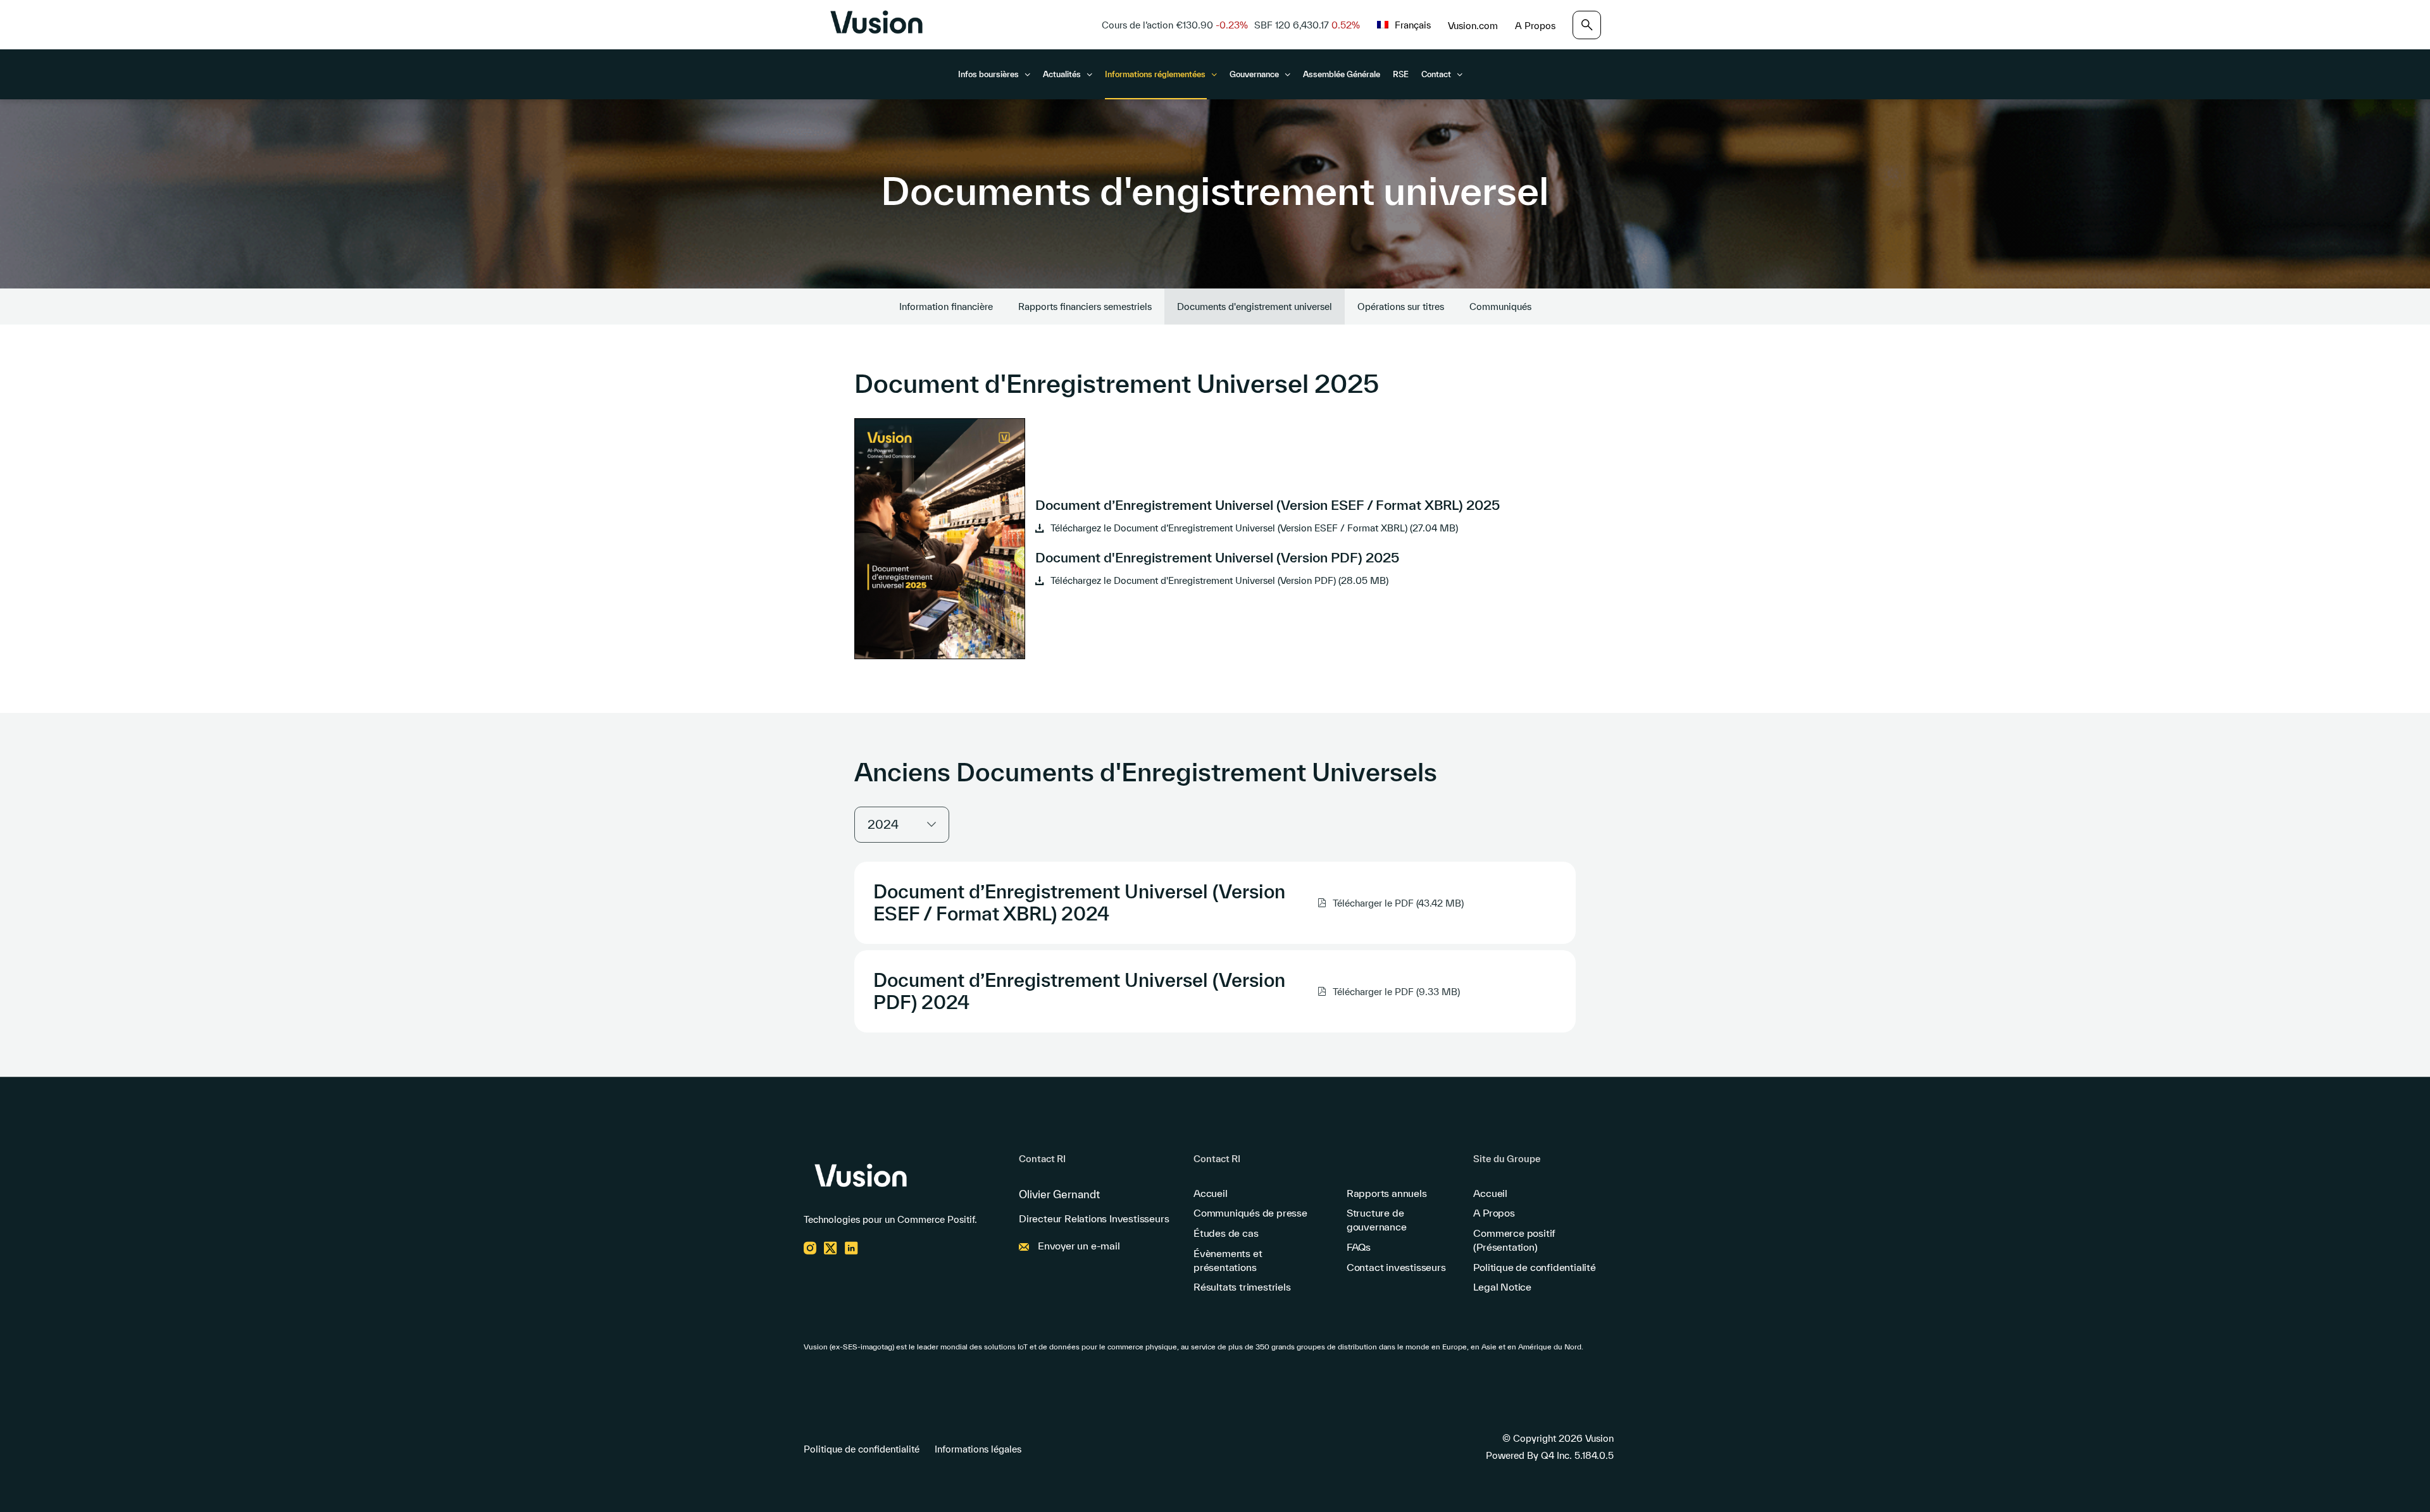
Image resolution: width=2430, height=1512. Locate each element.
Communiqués (1500, 307)
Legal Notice (1502, 1287)
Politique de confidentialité (1534, 1267)
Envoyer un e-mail (1079, 1246)
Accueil (1211, 1193)
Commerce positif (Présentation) (1514, 1240)
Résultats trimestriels (1242, 1287)
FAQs (1359, 1247)
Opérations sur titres (1401, 307)
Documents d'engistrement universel (1255, 307)
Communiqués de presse (1250, 1213)
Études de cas (1226, 1233)
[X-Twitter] (831, 1251)
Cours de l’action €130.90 (1175, 25)
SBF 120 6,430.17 (1307, 25)
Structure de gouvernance (1377, 1220)
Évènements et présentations (1228, 1260)
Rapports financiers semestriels (1085, 307)
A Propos (1535, 26)
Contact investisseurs (1396, 1267)
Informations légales (978, 1449)
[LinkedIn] (851, 1251)
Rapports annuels (1387, 1193)
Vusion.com (1473, 26)
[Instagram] (810, 1251)
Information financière (946, 307)
